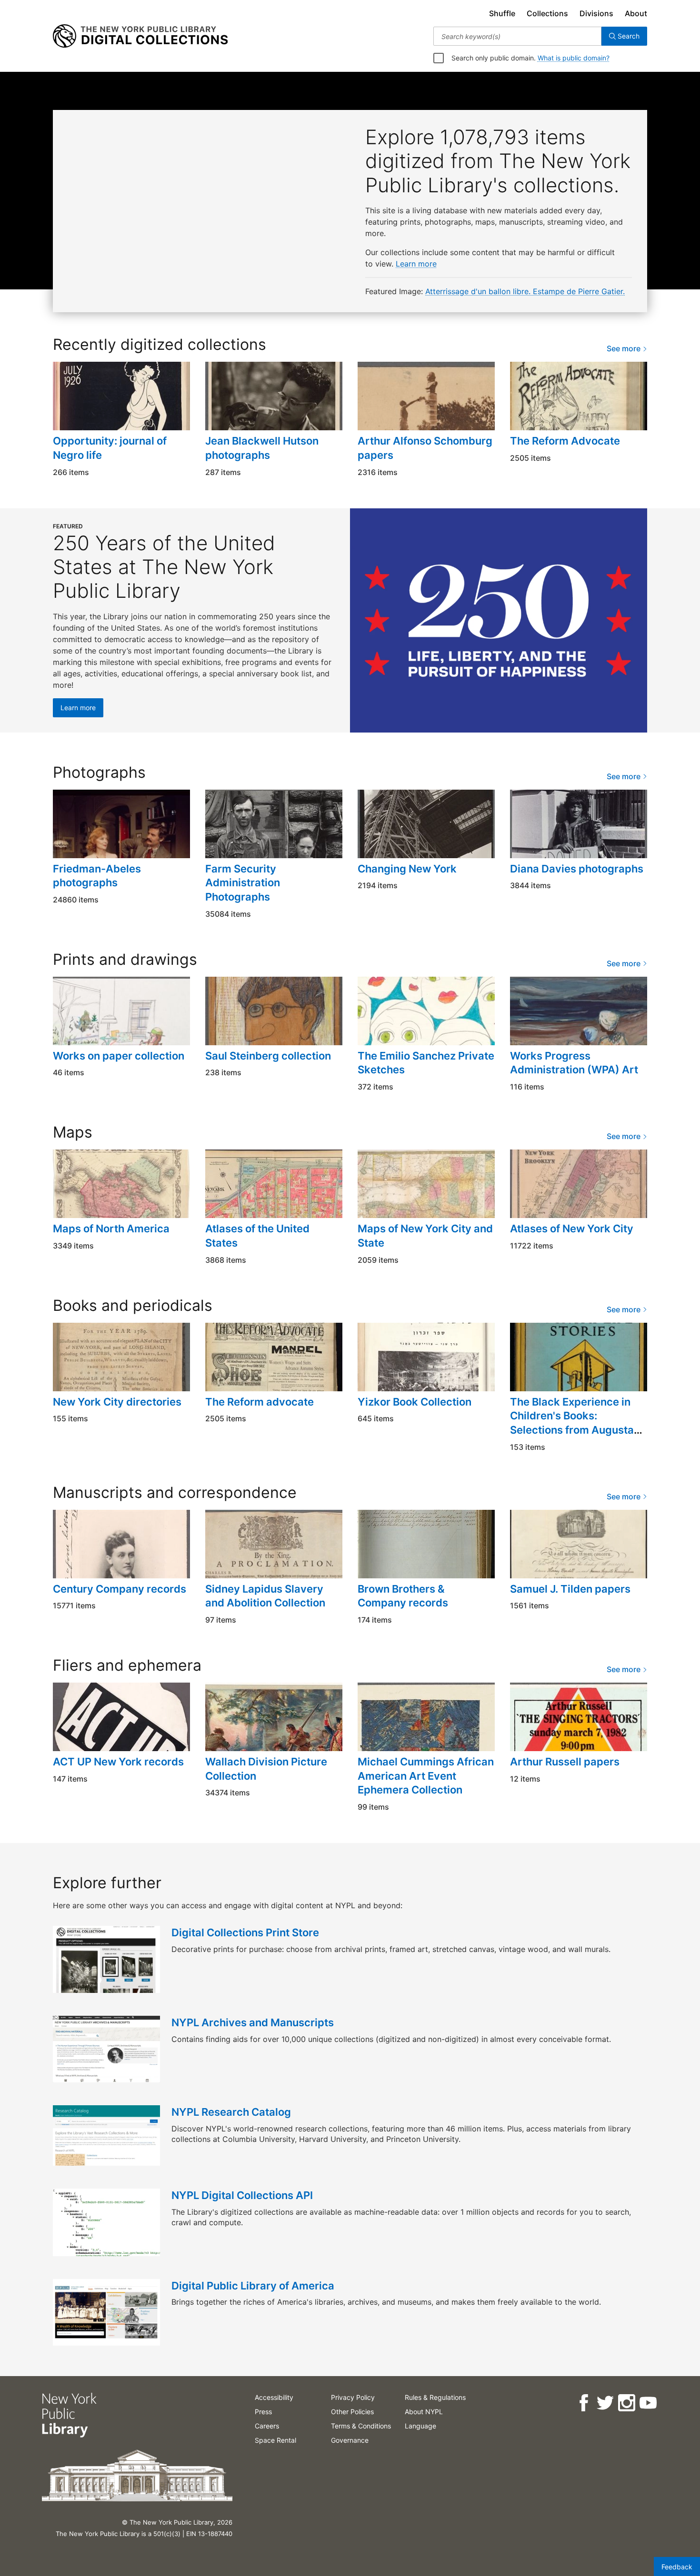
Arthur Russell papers (565, 1762)
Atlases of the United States (257, 1236)
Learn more (416, 264)
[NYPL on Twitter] (605, 2403)
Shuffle (502, 13)
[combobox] (517, 36)
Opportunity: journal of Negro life (110, 448)
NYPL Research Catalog (231, 2112)
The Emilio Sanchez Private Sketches (426, 1063)
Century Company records (120, 1589)
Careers (267, 2426)
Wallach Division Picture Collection (266, 1769)
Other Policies (352, 2412)
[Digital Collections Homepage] (140, 36)
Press (263, 2412)
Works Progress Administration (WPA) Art (574, 1063)
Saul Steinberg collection (268, 1056)
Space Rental (275, 2440)
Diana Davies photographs (577, 869)
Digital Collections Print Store (245, 1932)
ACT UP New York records (118, 1762)
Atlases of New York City (572, 1229)
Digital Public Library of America (253, 2286)
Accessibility (274, 2397)
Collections (547, 13)
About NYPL (424, 2412)
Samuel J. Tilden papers (570, 1589)
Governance (350, 2440)
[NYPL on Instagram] (626, 2403)
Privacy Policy (353, 2397)
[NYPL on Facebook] (583, 2403)
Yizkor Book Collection (415, 1402)
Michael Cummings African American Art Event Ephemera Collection (426, 1776)
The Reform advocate (260, 1402)
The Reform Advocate (565, 441)
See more (625, 348)
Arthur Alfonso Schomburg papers (425, 448)
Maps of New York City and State (425, 1236)
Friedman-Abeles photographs (97, 876)
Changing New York (407, 869)
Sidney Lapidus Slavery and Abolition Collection (265, 1596)
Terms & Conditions (361, 2426)
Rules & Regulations (435, 2397)
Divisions (596, 13)
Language (420, 2426)
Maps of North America (111, 1229)
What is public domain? (574, 58)
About (636, 13)
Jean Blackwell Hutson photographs (262, 448)
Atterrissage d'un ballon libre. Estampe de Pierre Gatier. (525, 291)
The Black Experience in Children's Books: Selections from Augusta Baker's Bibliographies (572, 1423)
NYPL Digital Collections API (242, 2195)
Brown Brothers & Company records (403, 1596)
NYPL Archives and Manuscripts (253, 2022)
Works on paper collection (119, 1056)
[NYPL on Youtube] (647, 2403)
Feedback (677, 2567)
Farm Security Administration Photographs (243, 883)
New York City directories (117, 1402)
